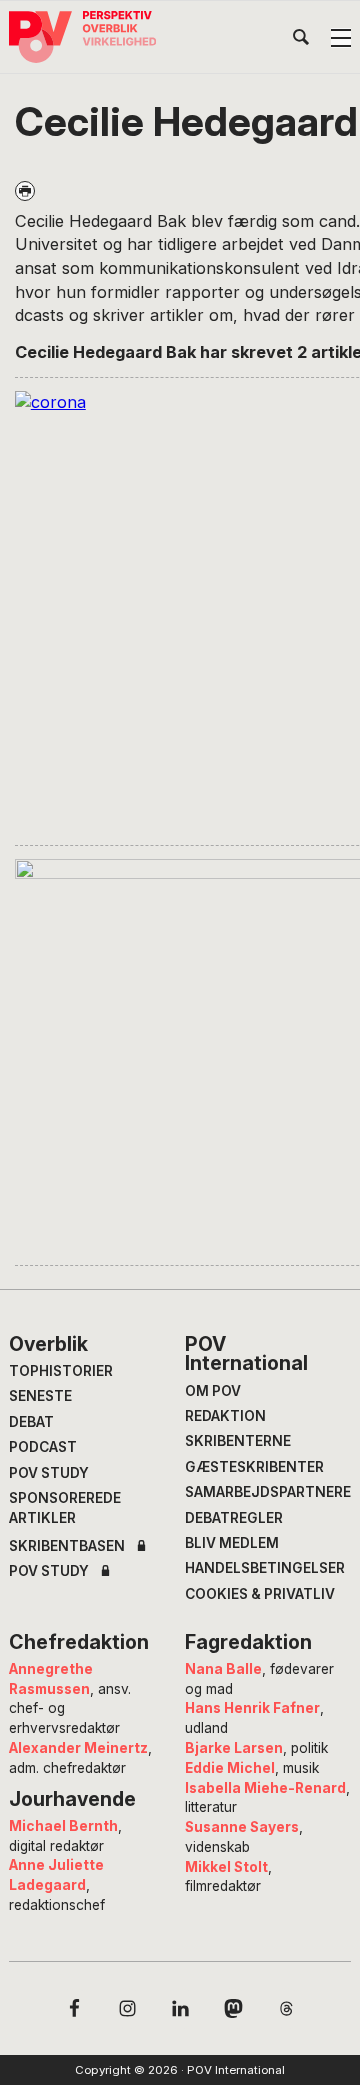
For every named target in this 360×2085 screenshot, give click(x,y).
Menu (341, 38)
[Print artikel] (25, 191)
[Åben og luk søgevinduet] (301, 41)
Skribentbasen (67, 1547)
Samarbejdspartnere (268, 1492)
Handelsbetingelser (265, 1568)
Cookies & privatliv (260, 1594)
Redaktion (225, 1416)
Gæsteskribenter (254, 1467)
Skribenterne (238, 1441)
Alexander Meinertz (78, 1748)
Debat (31, 1422)
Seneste (40, 1396)
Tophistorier (61, 1371)
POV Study (49, 1473)
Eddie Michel (230, 1768)
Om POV (213, 1391)
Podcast (43, 1447)
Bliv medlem (232, 1543)
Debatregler (234, 1518)
